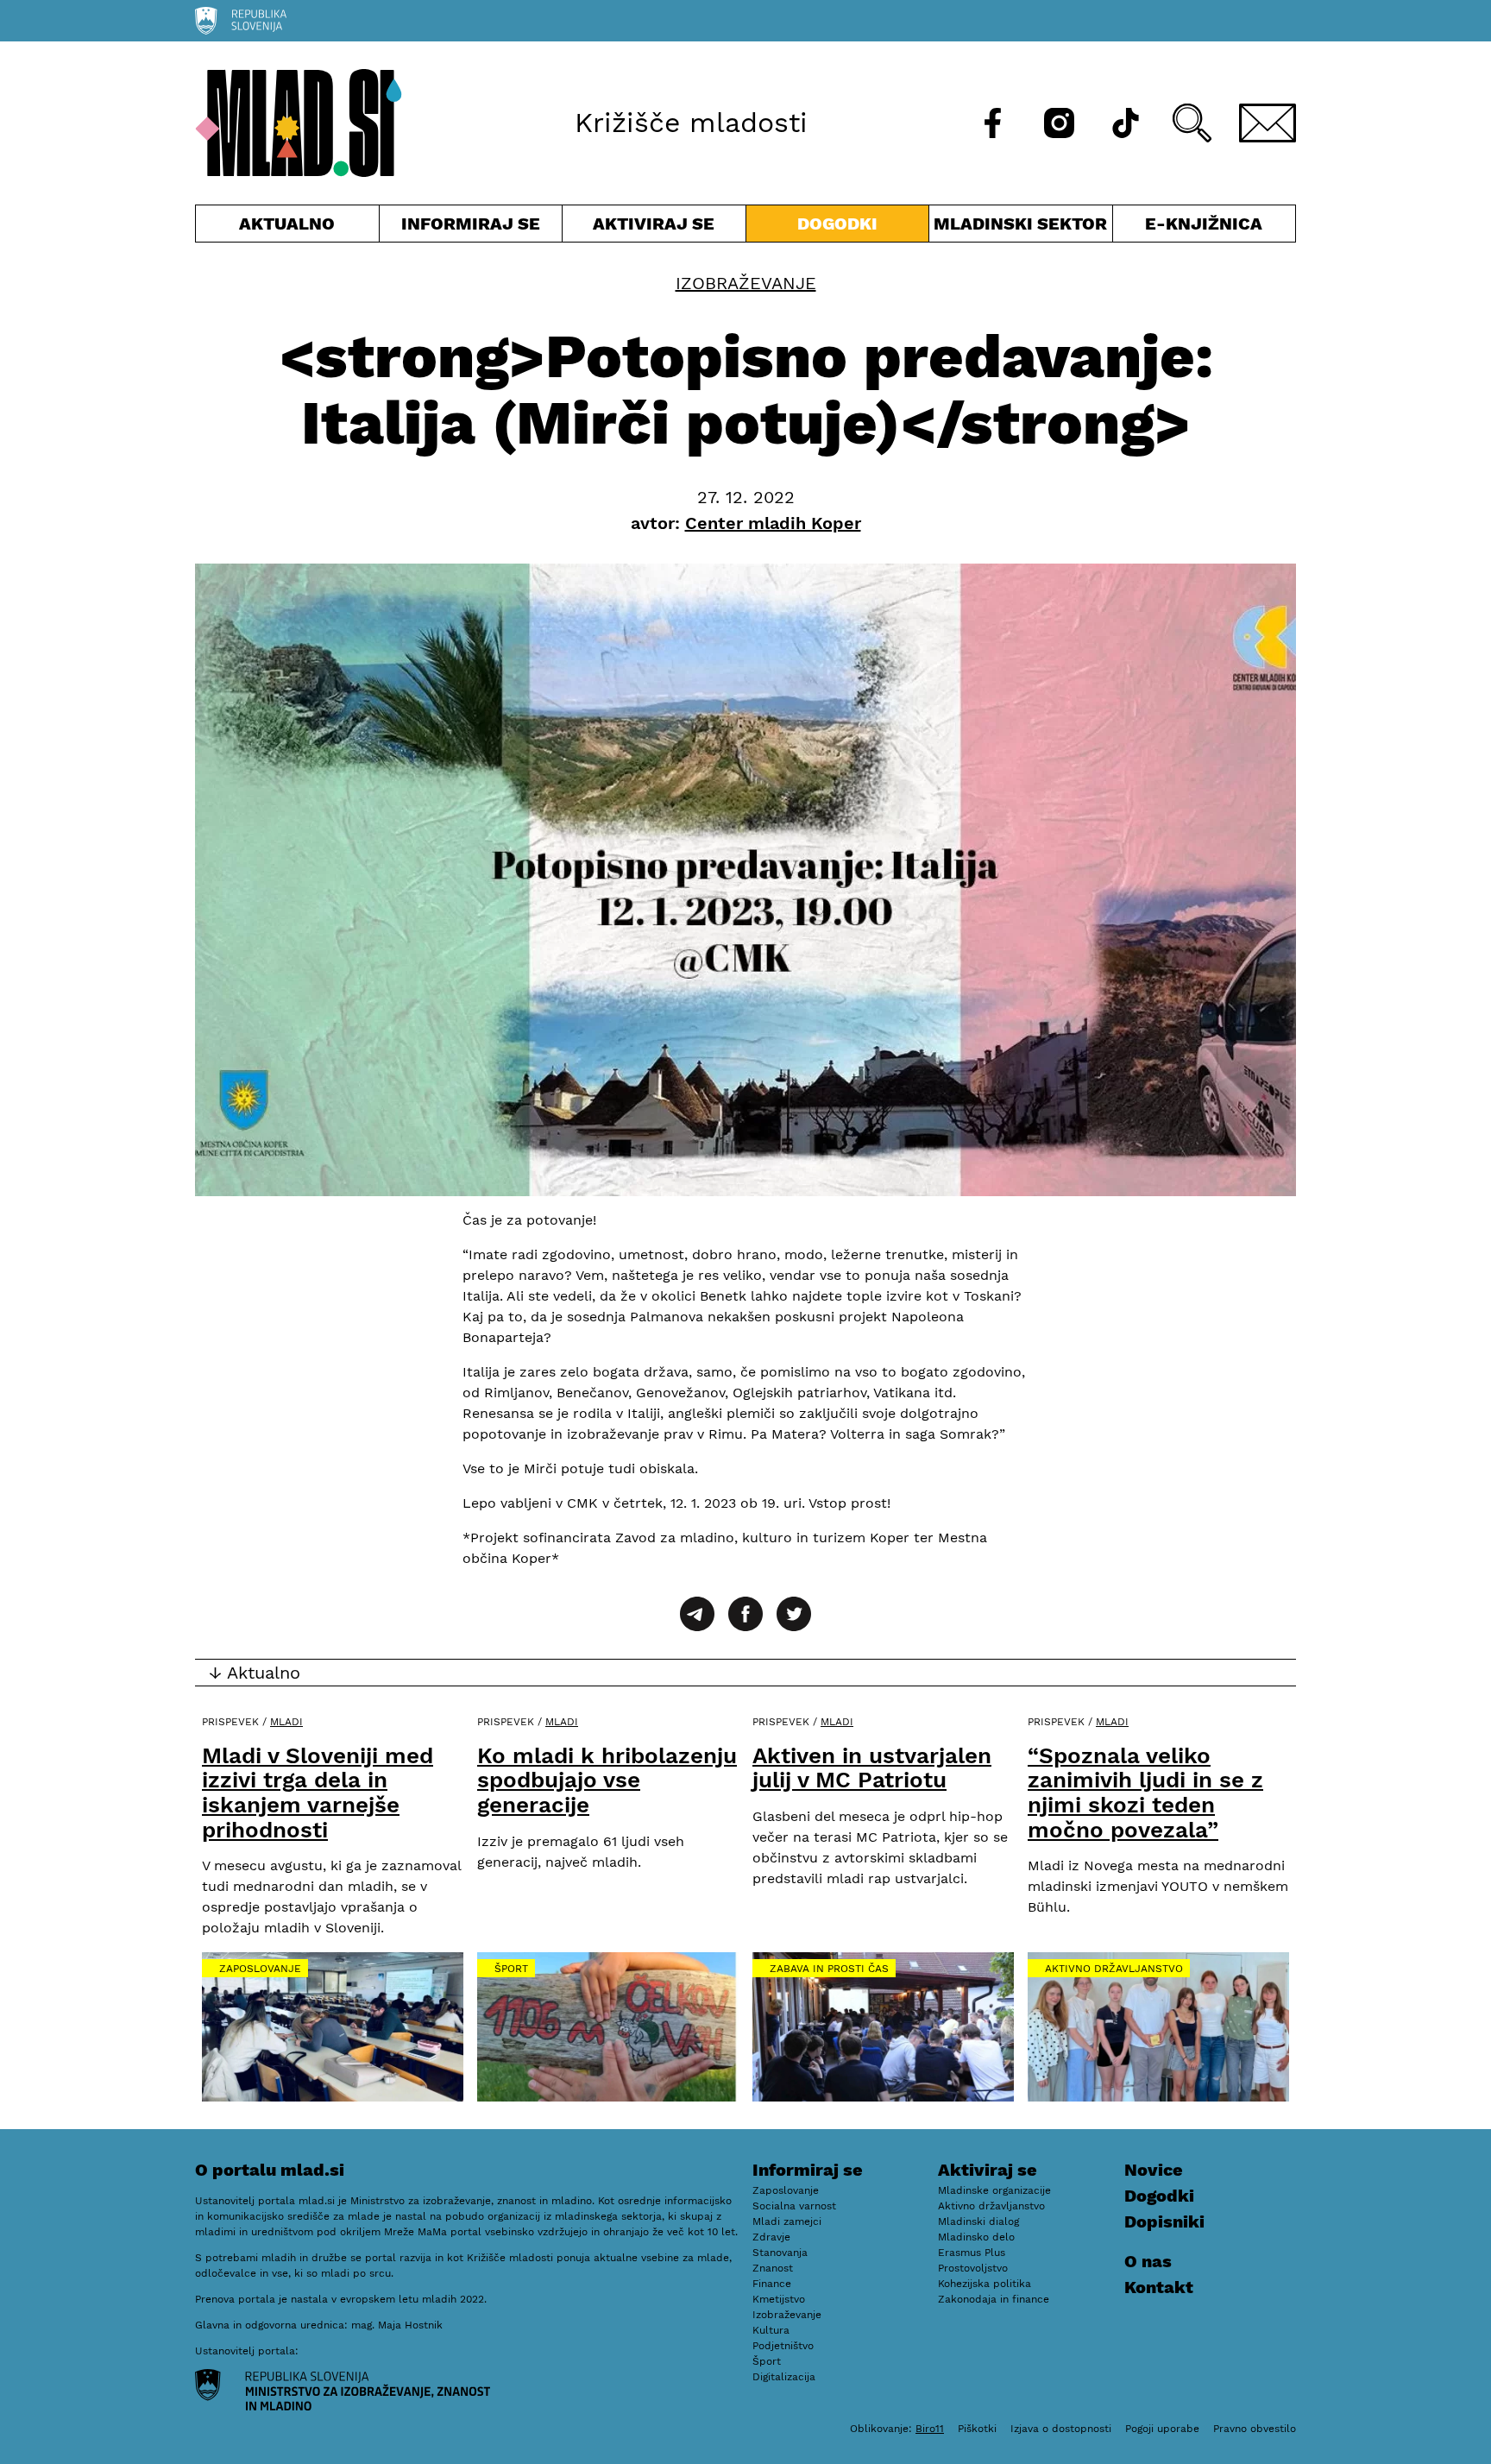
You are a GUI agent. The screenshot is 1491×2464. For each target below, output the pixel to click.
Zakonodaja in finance (994, 2299)
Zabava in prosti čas (829, 1969)
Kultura (771, 2330)
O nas (1148, 2261)
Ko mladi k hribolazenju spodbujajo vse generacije (607, 1780)
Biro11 (930, 2429)
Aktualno (291, 227)
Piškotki (977, 2429)
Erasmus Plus (972, 2253)
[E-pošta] (1268, 123)
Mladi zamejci (787, 2221)
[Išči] (1192, 123)
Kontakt (1159, 2287)
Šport (511, 1969)
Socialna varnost (794, 2206)
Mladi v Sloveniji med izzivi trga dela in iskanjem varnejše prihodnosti (318, 1793)
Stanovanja (780, 2253)
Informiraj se (471, 227)
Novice (1154, 2170)
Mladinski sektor (1021, 227)
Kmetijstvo (779, 2299)
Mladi (286, 1722)
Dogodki (837, 224)
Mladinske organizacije (994, 2190)
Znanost (773, 2268)
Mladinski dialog (978, 2221)
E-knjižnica (1204, 224)
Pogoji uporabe (1162, 2429)
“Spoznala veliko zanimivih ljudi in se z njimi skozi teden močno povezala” (1145, 1793)
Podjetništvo (783, 2346)
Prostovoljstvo (973, 2268)
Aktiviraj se (654, 227)
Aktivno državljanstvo (1114, 1969)
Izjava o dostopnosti (1061, 2429)
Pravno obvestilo (1255, 2429)
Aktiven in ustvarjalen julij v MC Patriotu (872, 1768)
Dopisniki (1164, 2221)
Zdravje (771, 2237)
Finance (772, 2284)
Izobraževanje (746, 283)
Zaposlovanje (260, 1969)
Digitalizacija (784, 2377)
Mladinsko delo (976, 2237)
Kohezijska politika (985, 2284)
